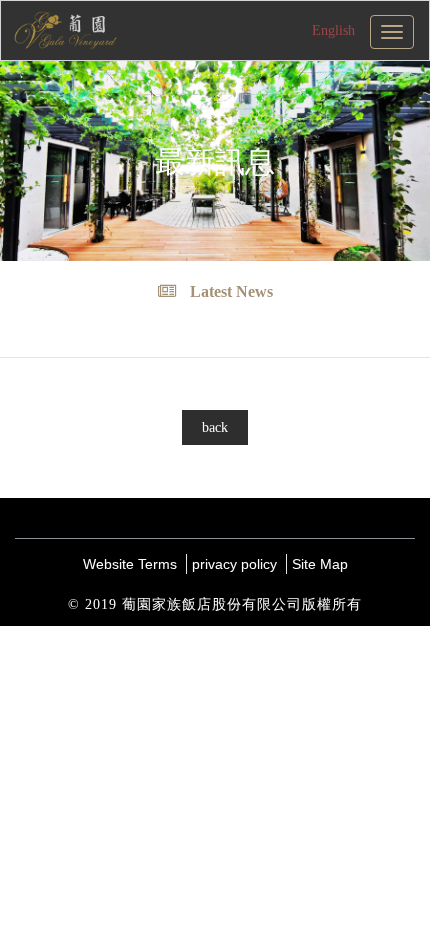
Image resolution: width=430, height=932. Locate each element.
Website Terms (130, 564)
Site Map (320, 564)
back (215, 427)
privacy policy (234, 564)
